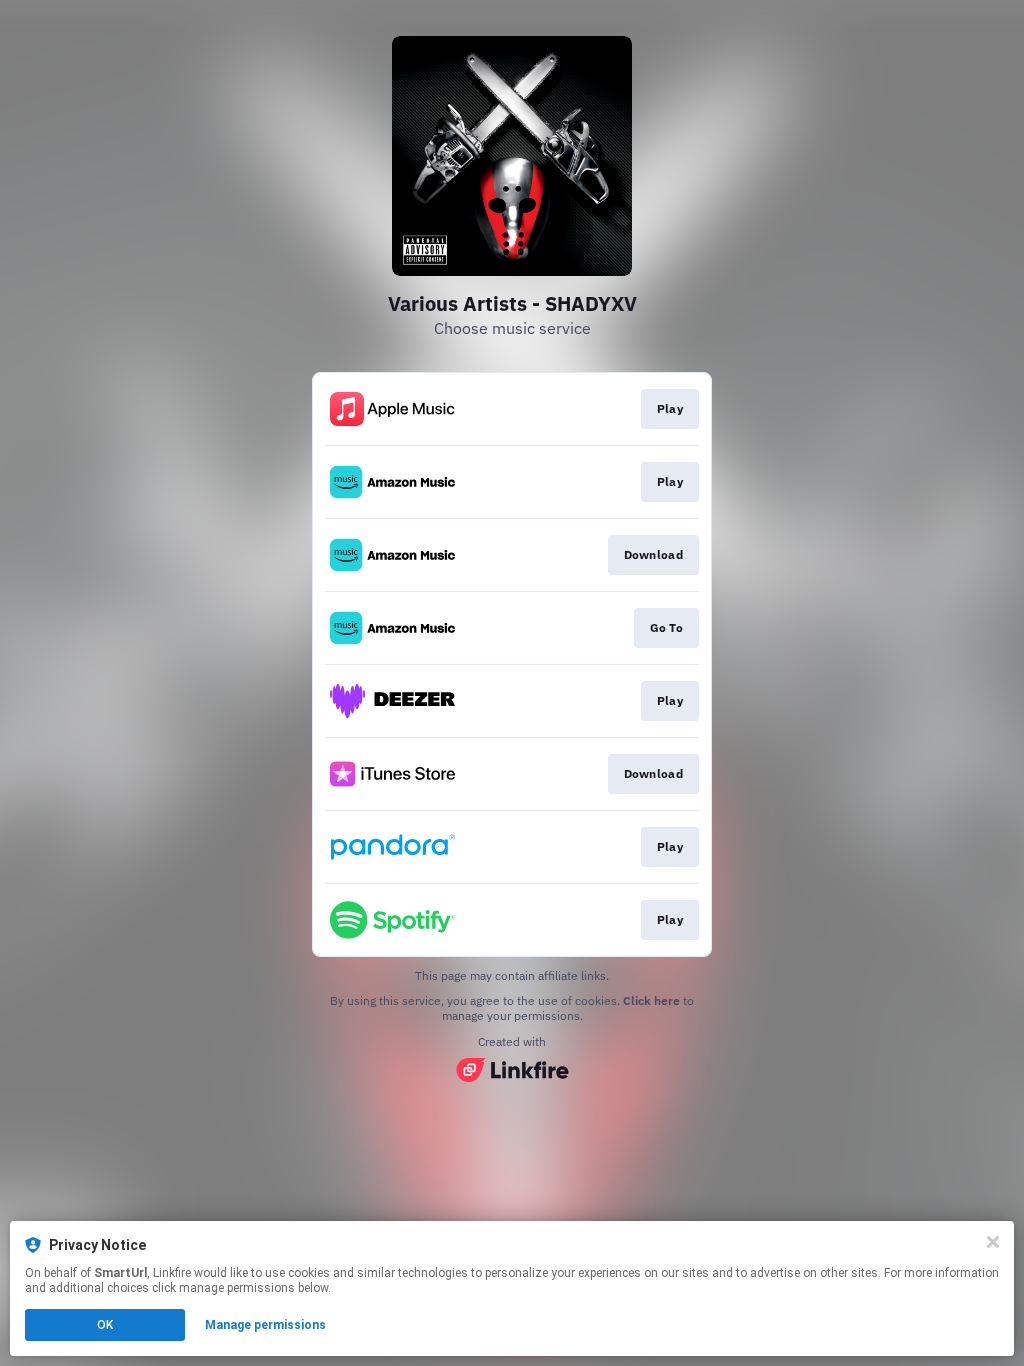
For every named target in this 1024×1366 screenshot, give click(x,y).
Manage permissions (265, 1325)
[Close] (993, 1242)
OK (105, 1325)
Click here (651, 1000)
